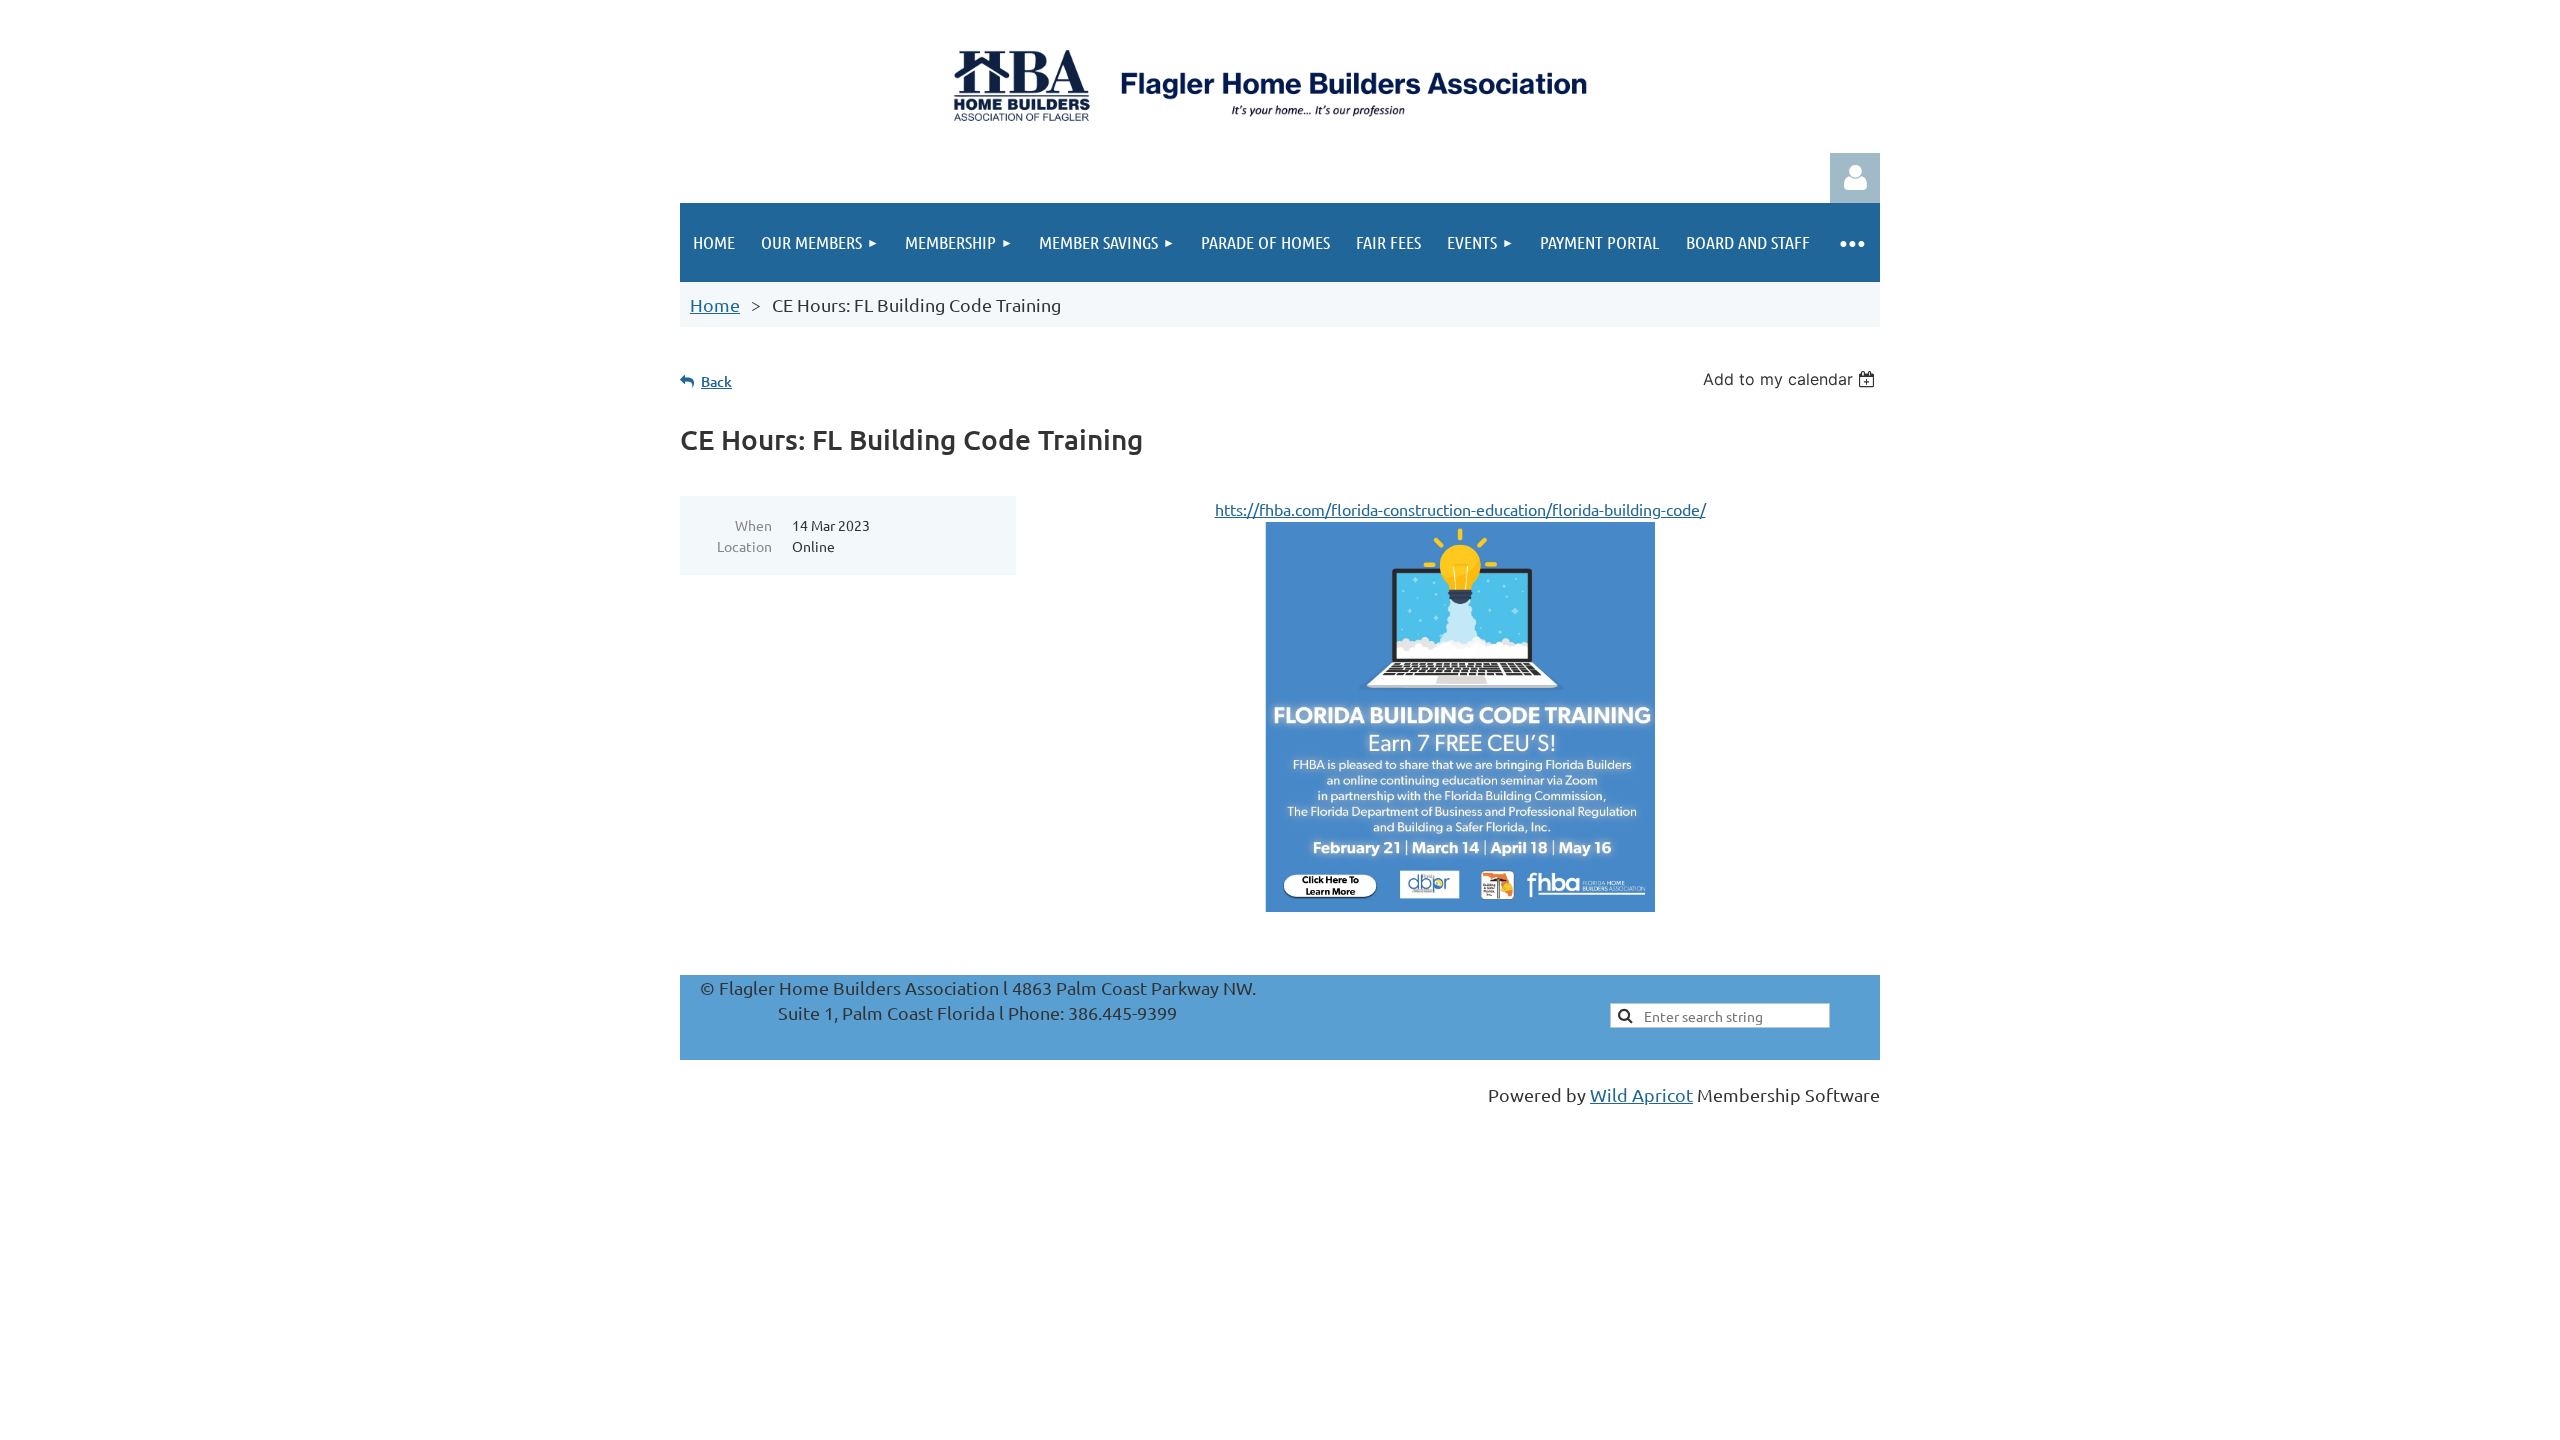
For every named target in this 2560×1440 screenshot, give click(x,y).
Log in (1855, 178)
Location (744, 546)
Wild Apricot (1641, 1094)
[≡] (1851, 242)
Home (715, 304)
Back (716, 381)
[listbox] (1791, 379)
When (753, 525)
